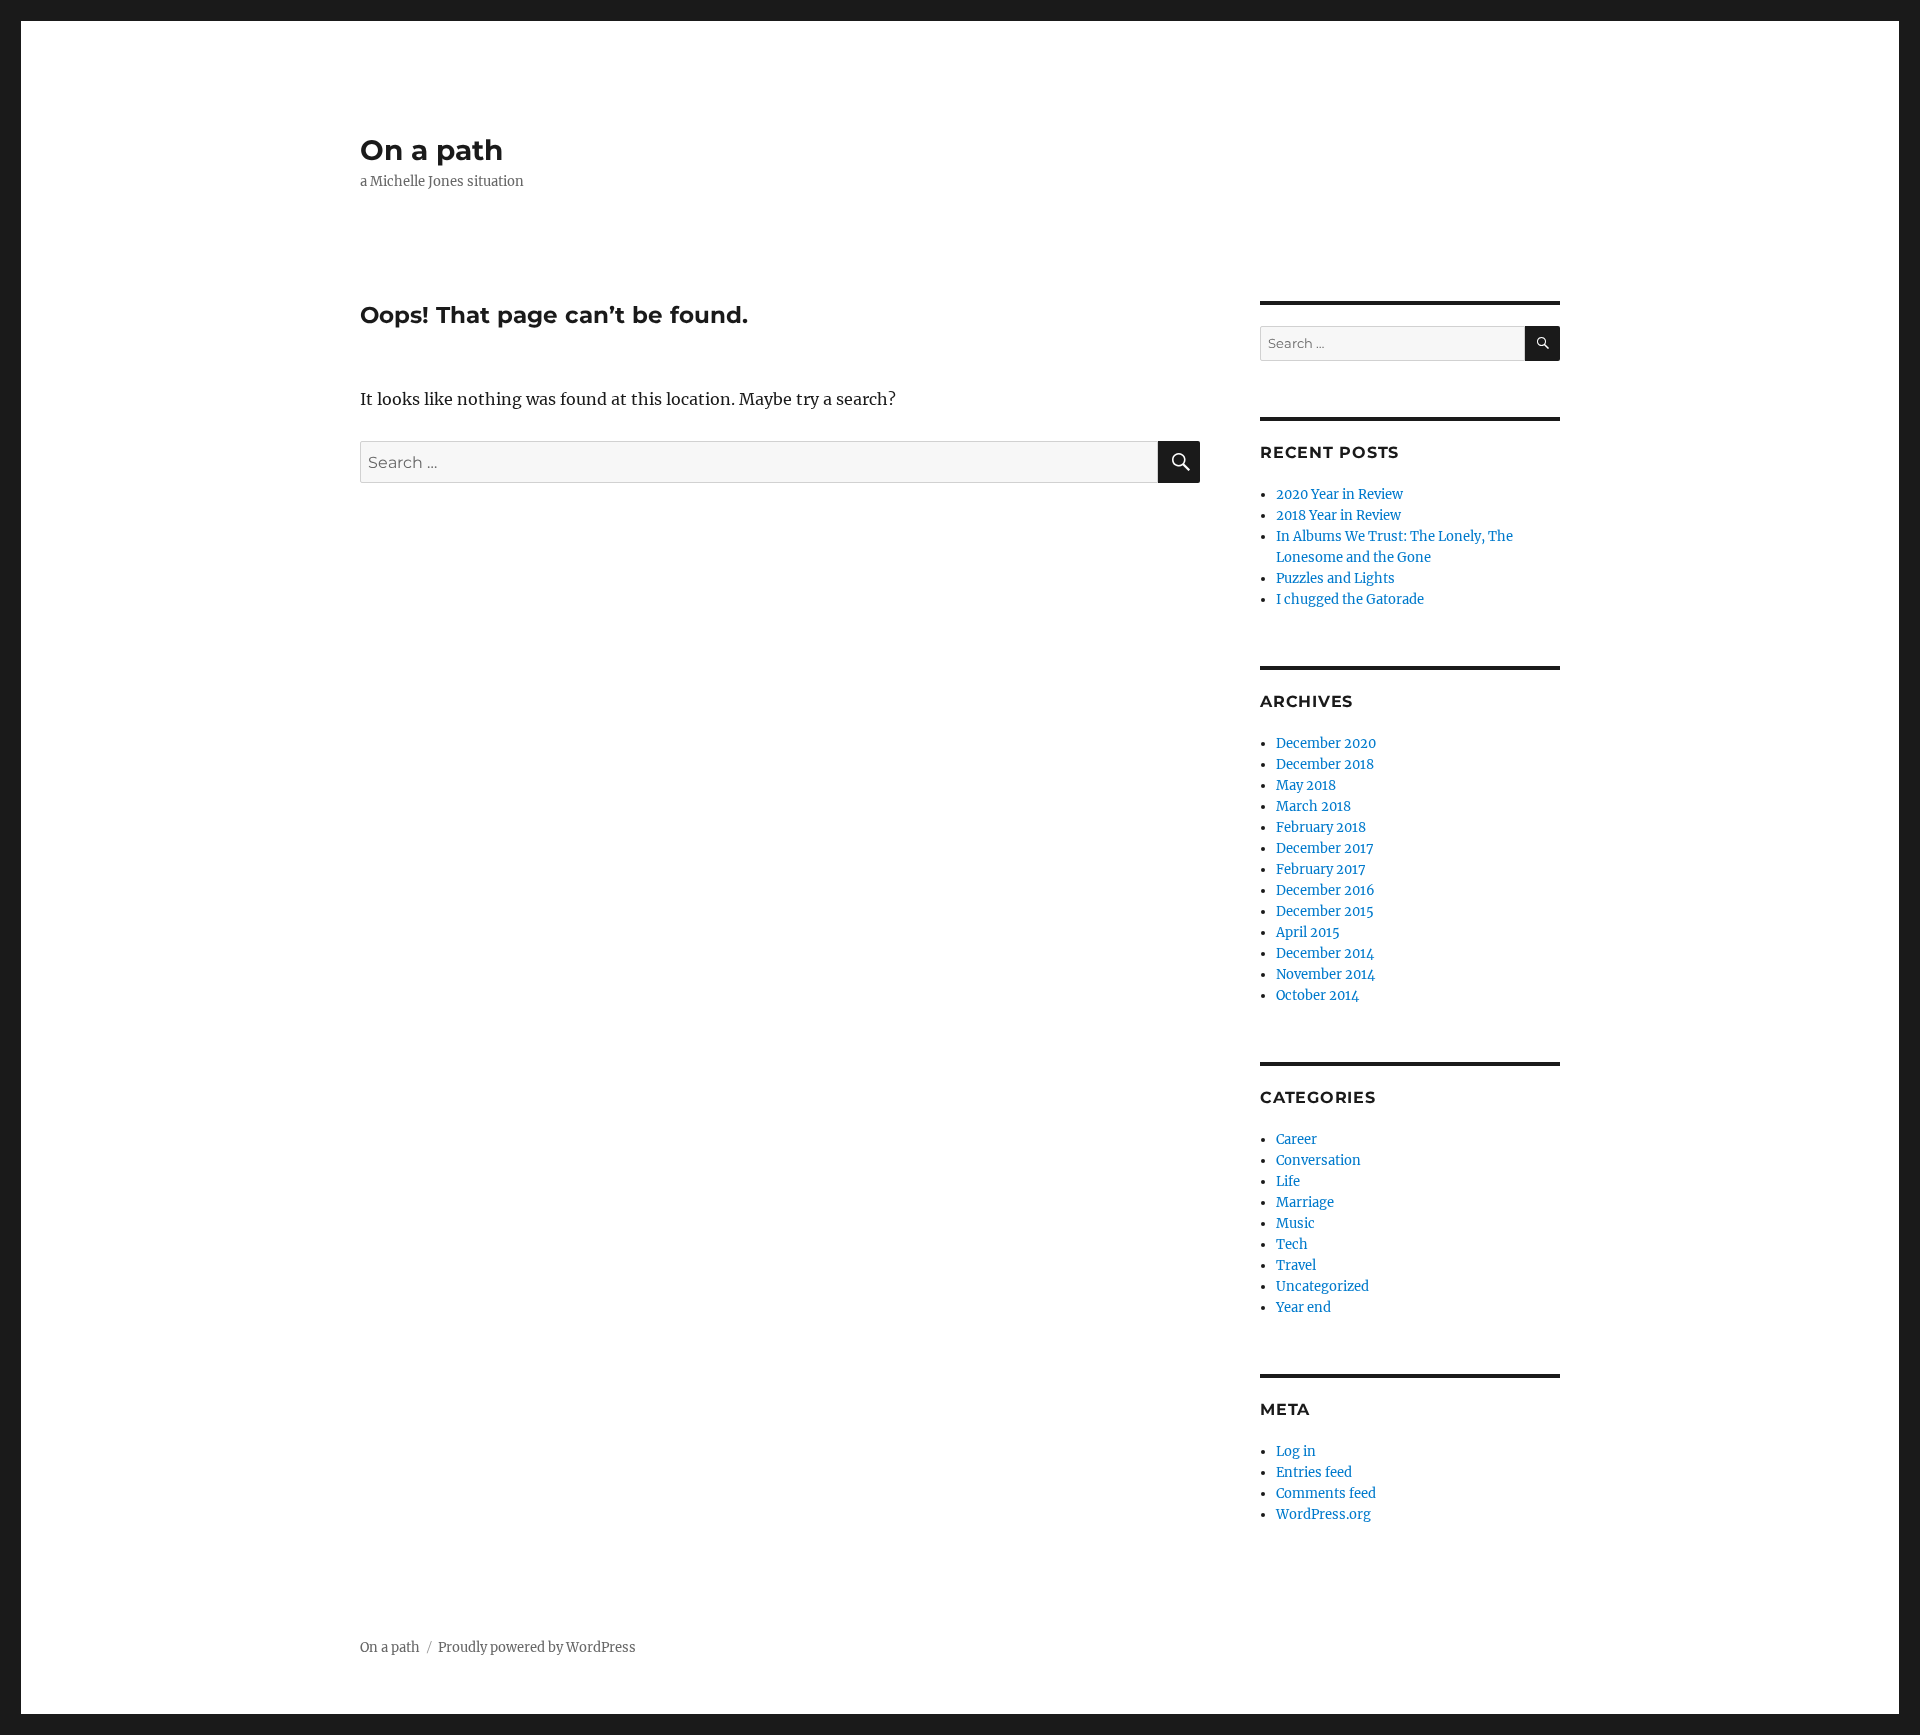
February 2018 (1321, 827)
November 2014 (1325, 974)
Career (1296, 1139)
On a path (431, 150)
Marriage (1305, 1202)
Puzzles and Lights (1335, 578)
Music (1295, 1223)
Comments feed (1326, 1493)
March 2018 (1313, 806)
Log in (1296, 1451)
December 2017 (1325, 848)
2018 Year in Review (1338, 515)
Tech (1292, 1244)
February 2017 (1321, 869)
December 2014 (1325, 953)
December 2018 (1325, 764)
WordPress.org (1323, 1514)
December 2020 (1326, 743)
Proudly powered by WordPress (537, 1647)
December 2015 (1325, 911)
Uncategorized (1322, 1286)
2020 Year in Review (1339, 494)
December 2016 (1325, 890)
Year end (1303, 1307)
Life (1288, 1181)
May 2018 (1306, 785)
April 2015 (1308, 932)
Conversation (1318, 1160)
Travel (1296, 1265)
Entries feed (1314, 1472)
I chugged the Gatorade (1350, 599)
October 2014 (1317, 995)
